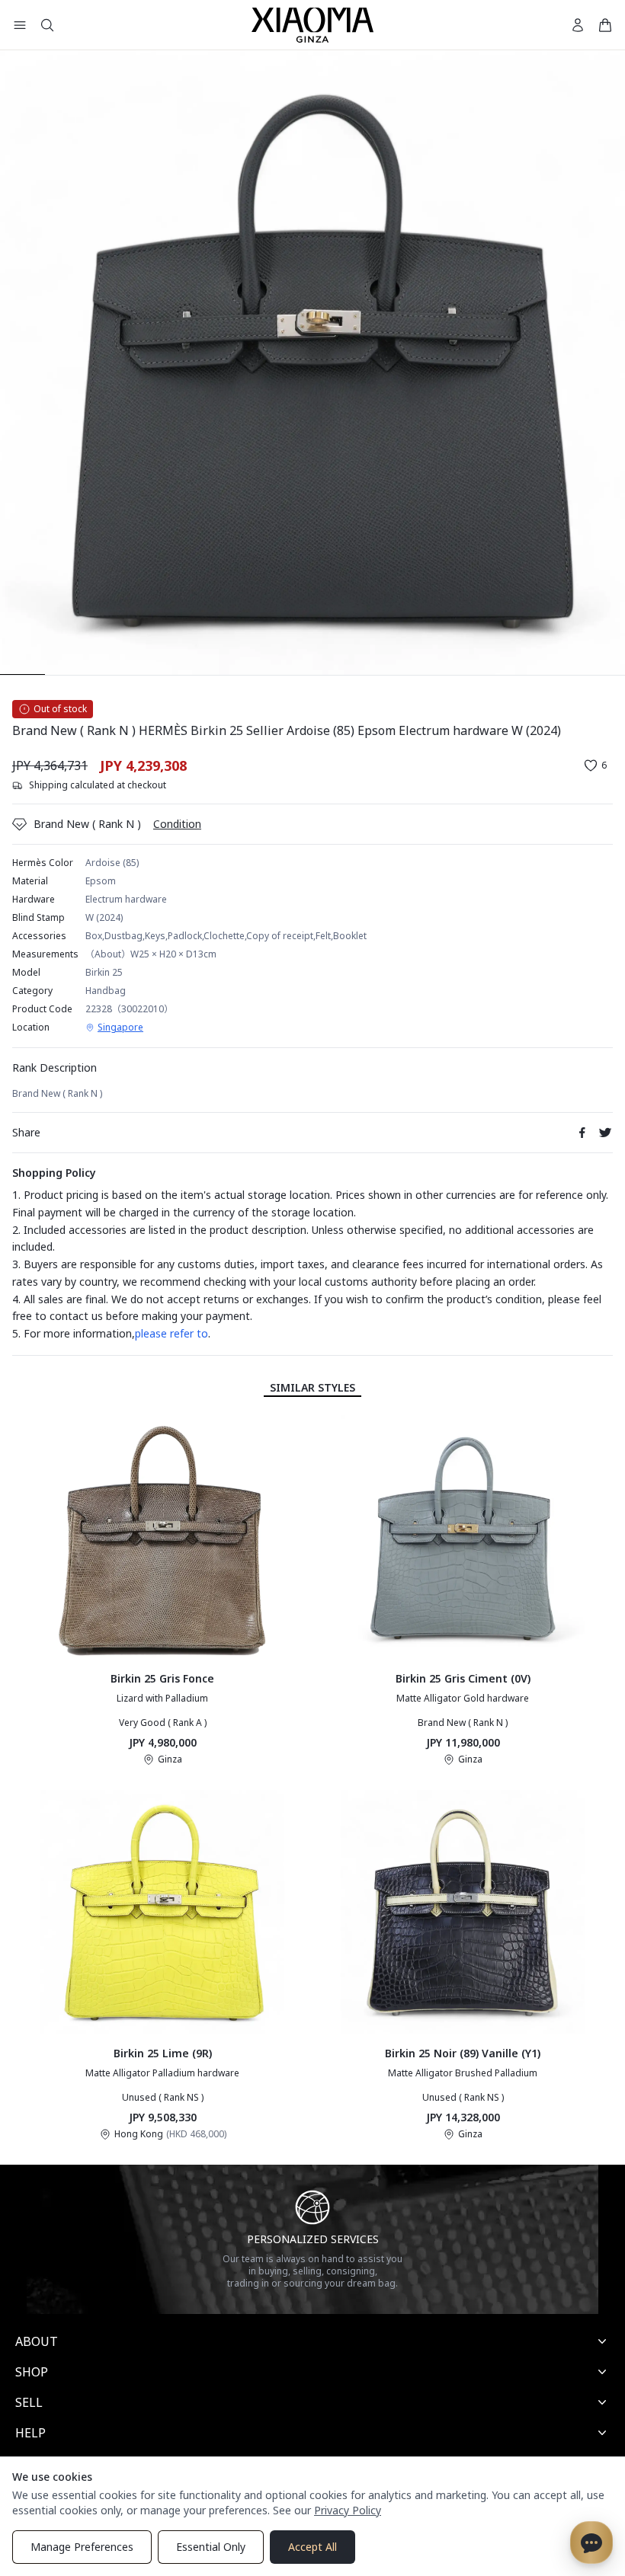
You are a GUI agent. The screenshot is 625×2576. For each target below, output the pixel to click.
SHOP (32, 2372)
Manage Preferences (82, 2547)
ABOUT (37, 2341)
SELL (29, 2402)
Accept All (312, 2547)
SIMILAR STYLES (312, 1387)
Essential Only (211, 2547)
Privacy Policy (348, 2510)
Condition (177, 824)
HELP (30, 2433)
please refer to (171, 1333)
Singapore (120, 1028)
